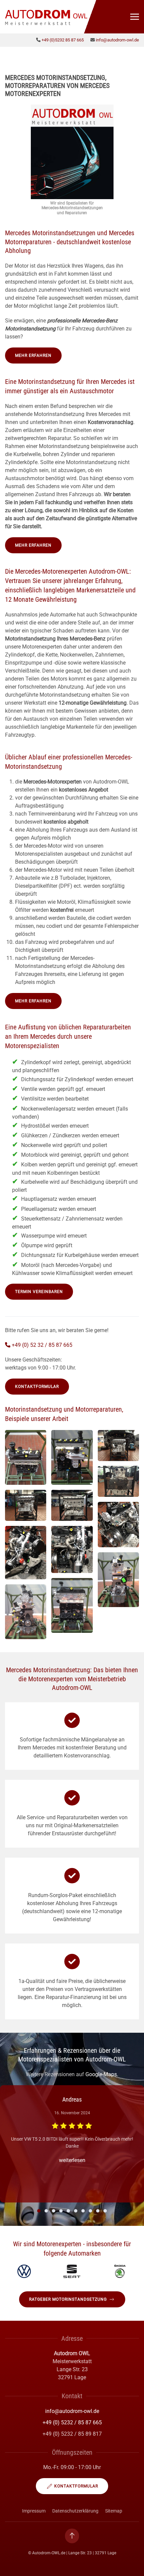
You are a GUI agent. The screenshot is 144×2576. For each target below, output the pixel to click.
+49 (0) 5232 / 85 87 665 (72, 2422)
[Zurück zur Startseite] (47, 17)
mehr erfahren (33, 355)
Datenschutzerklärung (75, 2511)
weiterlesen (72, 2160)
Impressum (34, 2511)
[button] (135, 17)
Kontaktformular (37, 1387)
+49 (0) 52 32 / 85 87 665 (42, 1345)
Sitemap (114, 2511)
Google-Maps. (102, 2074)
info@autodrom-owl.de (117, 40)
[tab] (39, 2211)
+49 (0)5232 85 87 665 (63, 40)
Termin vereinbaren (39, 1292)
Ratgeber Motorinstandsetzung (68, 2299)
